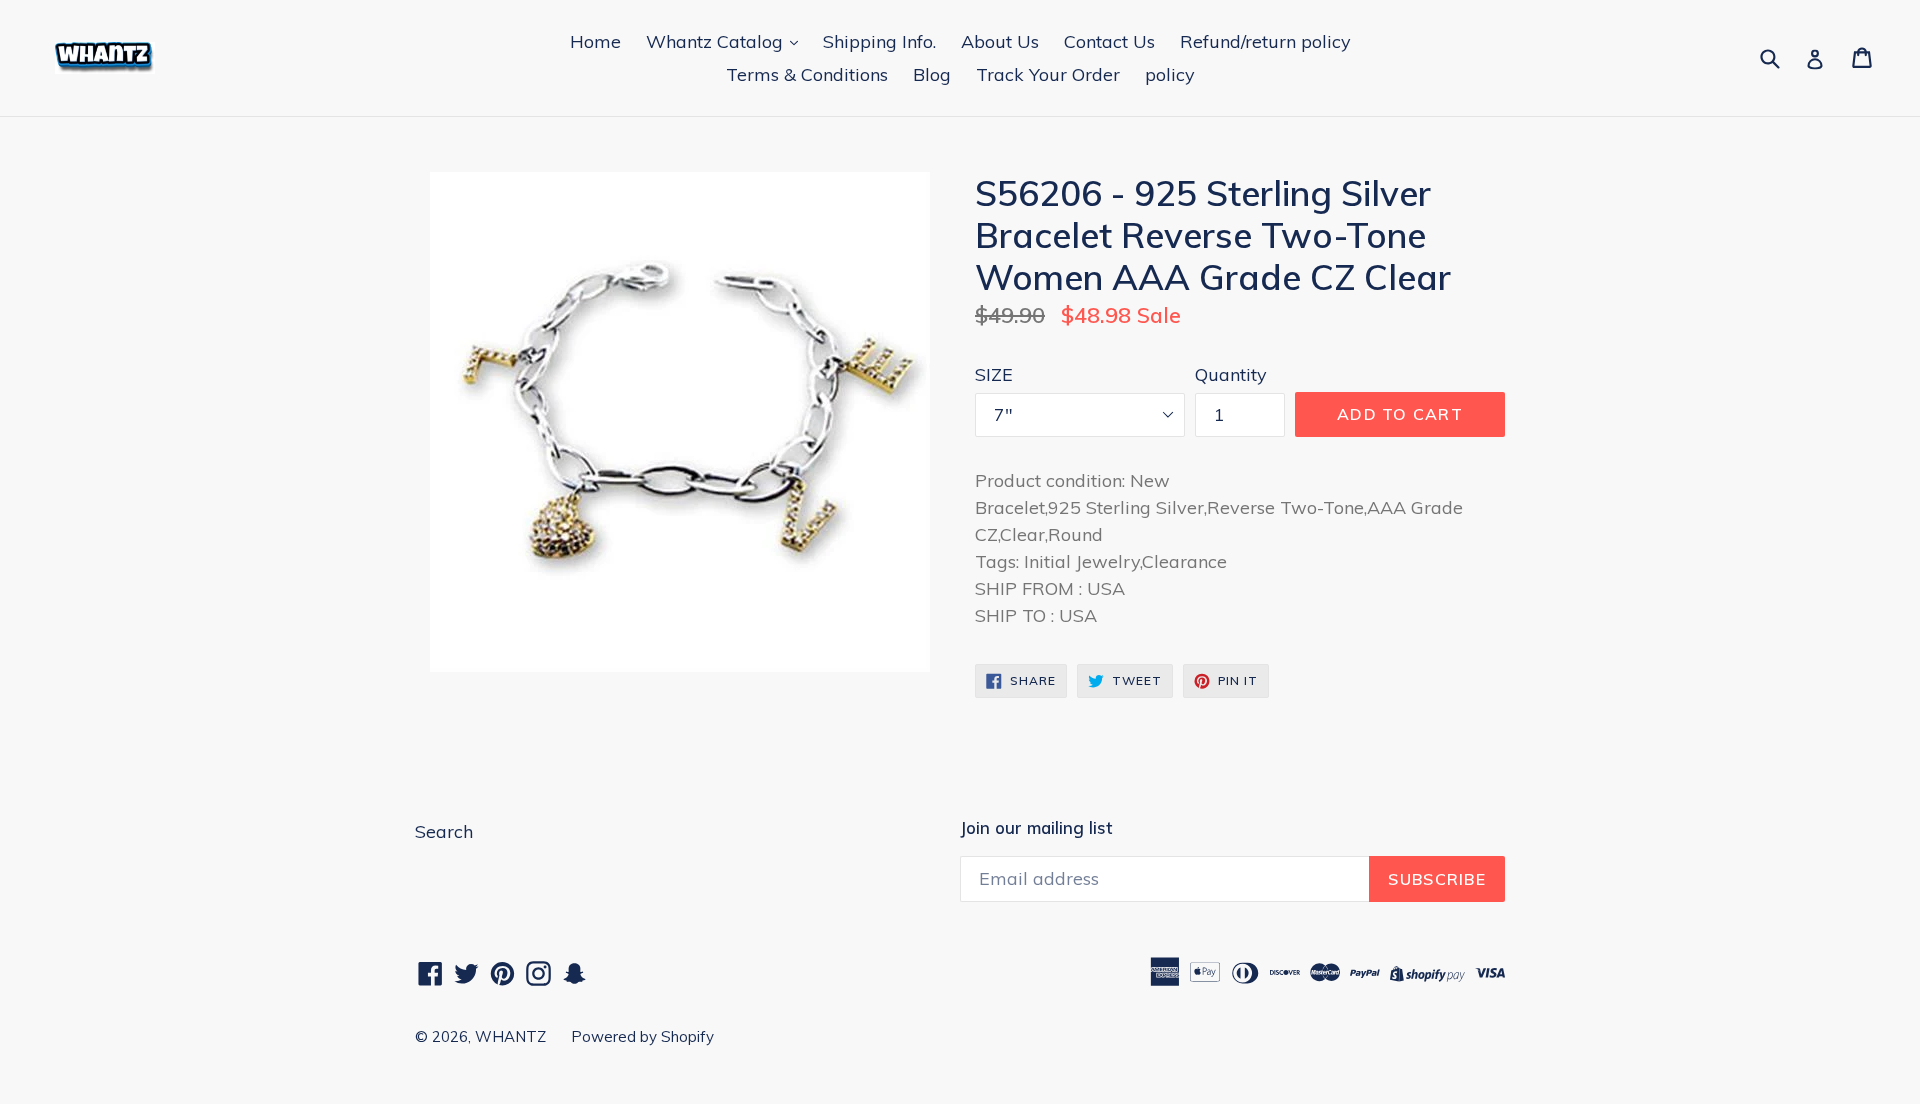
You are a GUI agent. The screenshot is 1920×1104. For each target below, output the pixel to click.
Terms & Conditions (807, 74)
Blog (932, 74)
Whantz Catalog (717, 41)
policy (1170, 74)
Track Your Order (1048, 74)
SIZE (994, 374)
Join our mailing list (1036, 828)
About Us (1000, 41)
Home (595, 41)
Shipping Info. (879, 41)
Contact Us (1109, 41)
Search (444, 831)
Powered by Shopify (642, 1036)
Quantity (1231, 374)
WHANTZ (510, 1036)
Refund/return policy (1265, 41)
